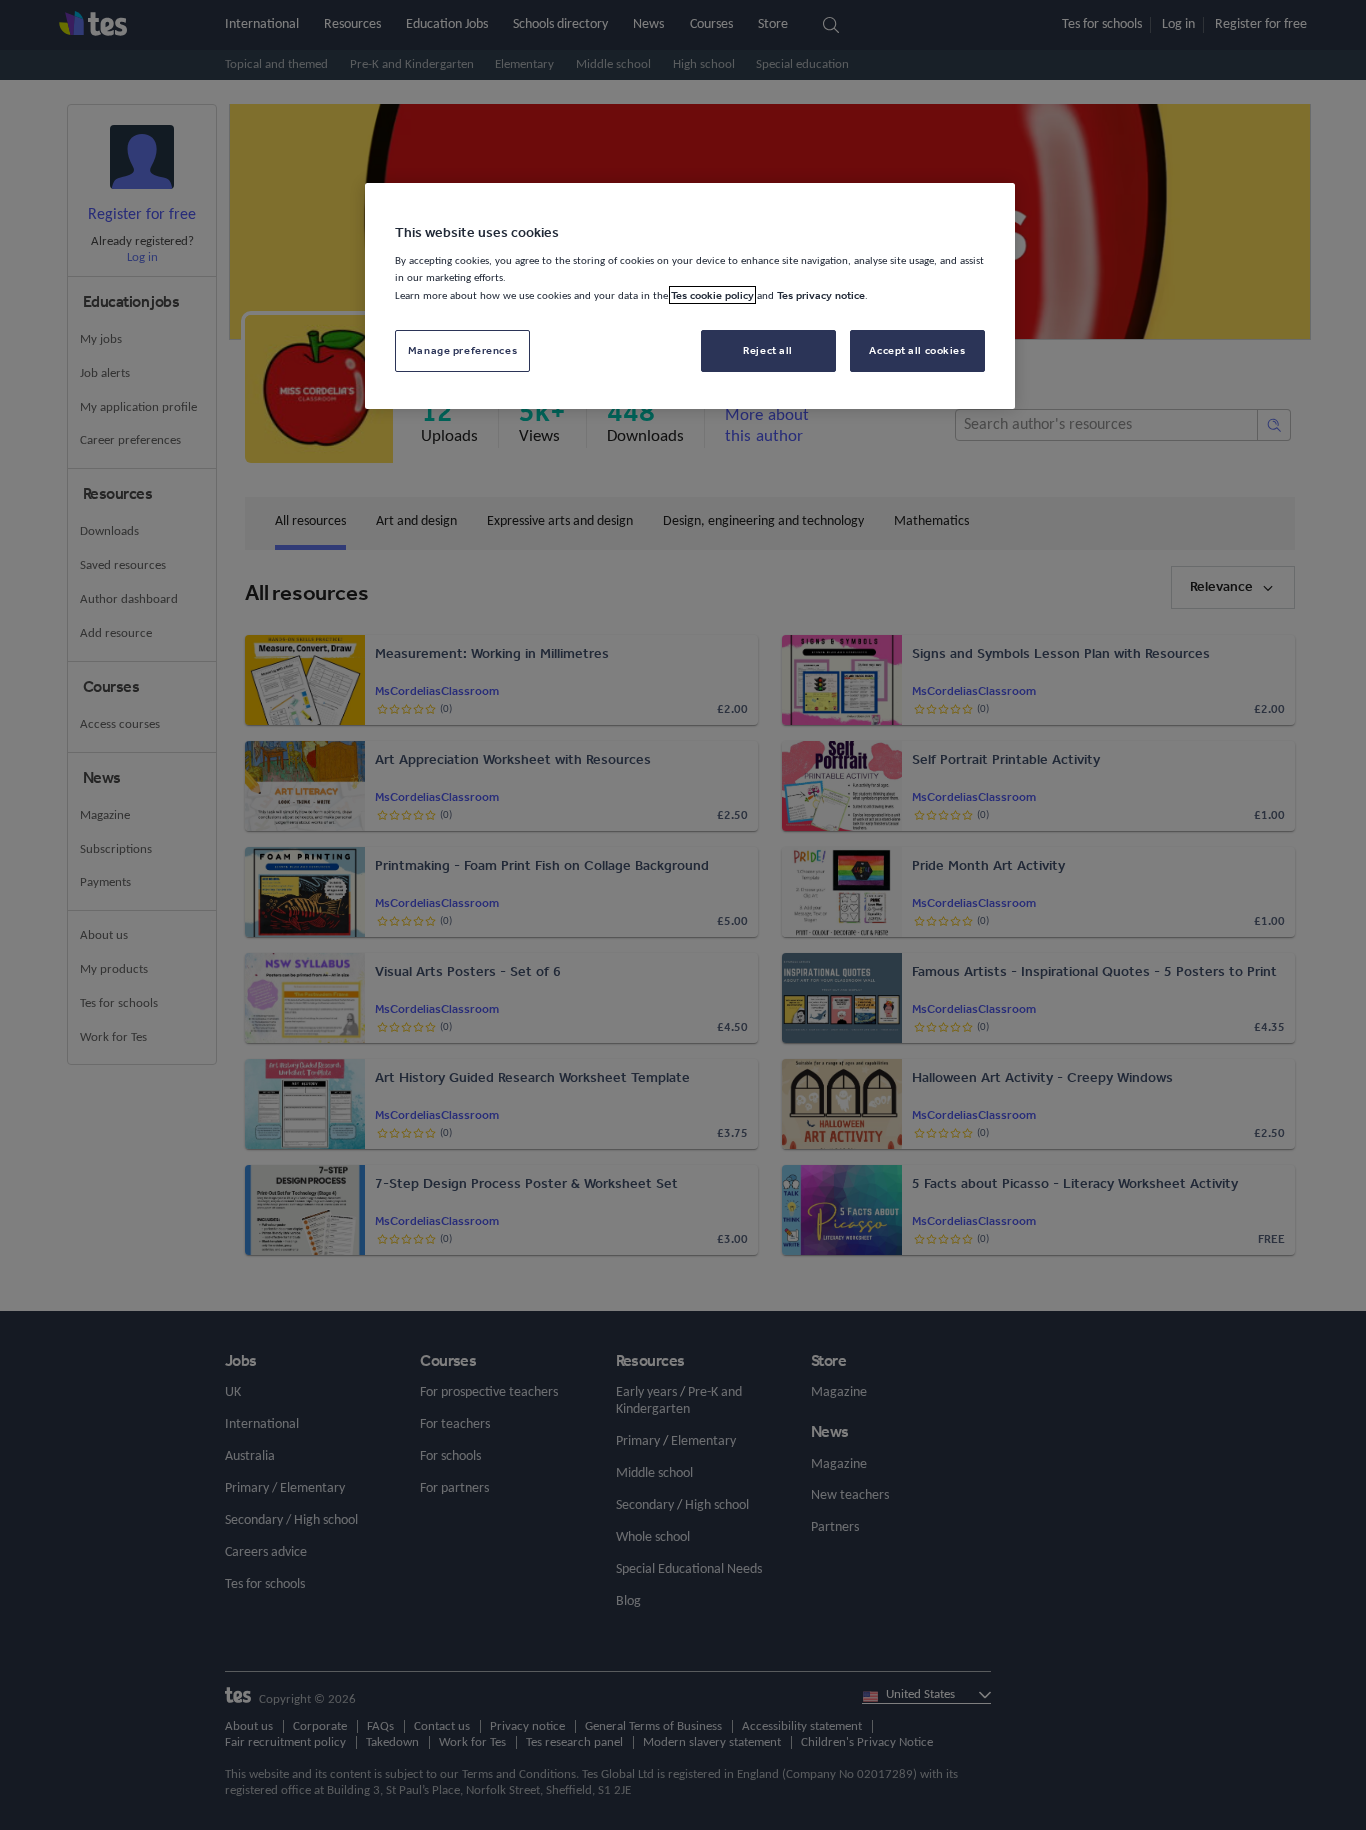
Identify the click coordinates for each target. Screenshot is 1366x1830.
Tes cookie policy (712, 295)
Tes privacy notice (821, 295)
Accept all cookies (917, 350)
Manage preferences (462, 350)
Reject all (768, 350)
